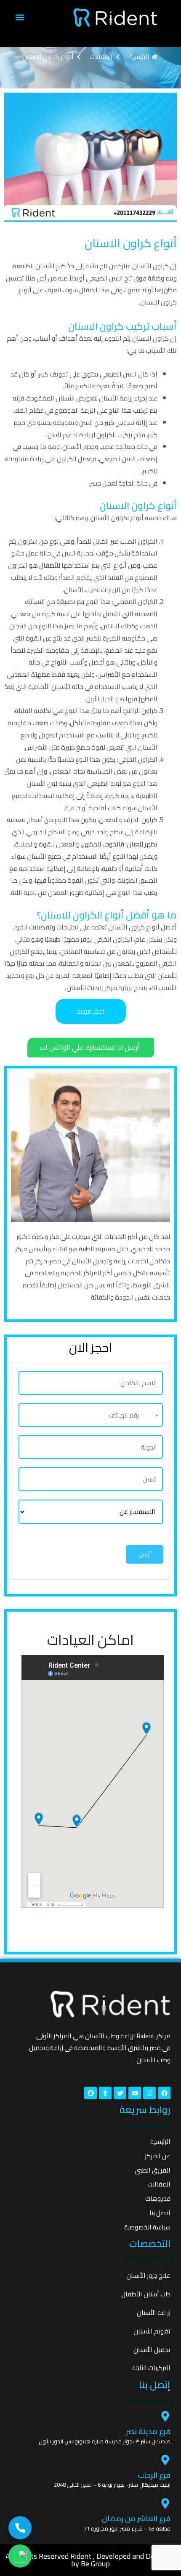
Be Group (95, 2564)
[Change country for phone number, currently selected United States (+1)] (153, 1415)
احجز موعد (91, 1011)
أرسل (145, 1554)
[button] (20, 17)
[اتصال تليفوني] (20, 2528)
